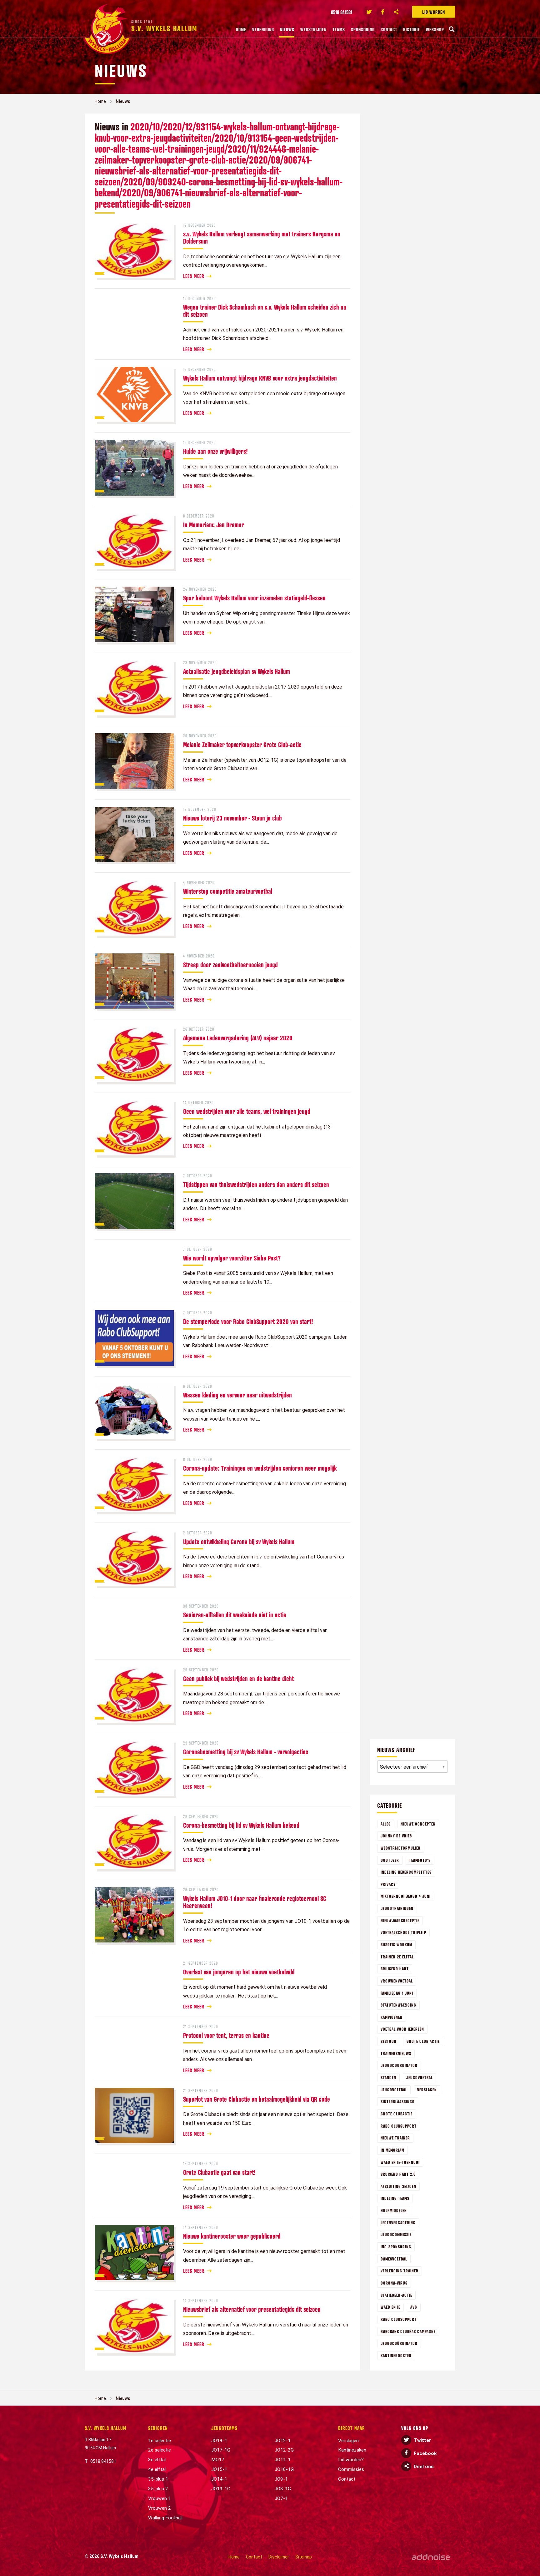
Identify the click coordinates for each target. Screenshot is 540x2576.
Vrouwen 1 (160, 2498)
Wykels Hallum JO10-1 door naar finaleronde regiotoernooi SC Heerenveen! (255, 1902)
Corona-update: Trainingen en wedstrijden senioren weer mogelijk (260, 1468)
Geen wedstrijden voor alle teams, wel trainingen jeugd (247, 1111)
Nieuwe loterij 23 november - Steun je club (232, 818)
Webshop (435, 29)
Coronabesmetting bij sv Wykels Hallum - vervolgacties (246, 1752)
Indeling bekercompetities (406, 1872)
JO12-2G (284, 2450)
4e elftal (157, 2469)
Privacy (388, 1884)
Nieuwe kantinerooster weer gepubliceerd (232, 2236)
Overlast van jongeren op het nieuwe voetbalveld (239, 1972)
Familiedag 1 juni (397, 1993)
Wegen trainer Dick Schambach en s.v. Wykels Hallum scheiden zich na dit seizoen (265, 311)
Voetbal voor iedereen (402, 2029)
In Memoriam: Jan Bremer (214, 525)
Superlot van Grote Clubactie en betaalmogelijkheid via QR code (257, 2099)
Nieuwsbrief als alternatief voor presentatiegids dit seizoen (252, 2309)
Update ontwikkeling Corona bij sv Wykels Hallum (239, 1542)
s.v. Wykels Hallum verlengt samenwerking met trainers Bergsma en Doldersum (262, 237)
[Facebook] (383, 12)
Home (241, 29)
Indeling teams (395, 2198)
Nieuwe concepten (418, 1824)
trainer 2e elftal (397, 1957)
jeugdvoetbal (394, 2090)
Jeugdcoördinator (399, 2343)
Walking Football (165, 2518)
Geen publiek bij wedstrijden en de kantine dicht (238, 1679)
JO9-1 (281, 2479)
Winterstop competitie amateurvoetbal (228, 891)
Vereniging (263, 29)
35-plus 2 (158, 2489)
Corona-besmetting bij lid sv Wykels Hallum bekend (241, 1825)
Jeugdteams (224, 2428)
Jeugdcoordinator (399, 2065)
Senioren (158, 2428)
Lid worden (434, 12)
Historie (412, 29)
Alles (386, 1824)
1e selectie (160, 2441)
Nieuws (287, 29)
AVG (414, 2307)
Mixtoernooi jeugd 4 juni (406, 1896)
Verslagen (427, 2090)
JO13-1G (221, 2489)
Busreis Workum (396, 1945)
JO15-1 (219, 2469)
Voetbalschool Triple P (403, 1932)
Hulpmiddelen (394, 2210)
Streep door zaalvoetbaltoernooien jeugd (230, 965)
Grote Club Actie (423, 2041)
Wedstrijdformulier (401, 1848)
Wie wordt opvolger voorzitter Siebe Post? (232, 1258)
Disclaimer (279, 2557)
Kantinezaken (352, 2450)
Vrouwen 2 (160, 2508)
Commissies (351, 2469)
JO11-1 (283, 2460)
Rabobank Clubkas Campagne (408, 2331)
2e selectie (160, 2450)
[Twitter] (369, 12)
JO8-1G (283, 2489)
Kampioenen (392, 2017)
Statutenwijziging (398, 2005)
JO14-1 (219, 2479)
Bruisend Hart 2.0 (398, 2174)
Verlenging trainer (400, 2271)
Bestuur (389, 2041)
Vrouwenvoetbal (397, 1981)
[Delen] (397, 12)
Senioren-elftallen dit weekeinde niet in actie (235, 1615)
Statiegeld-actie (396, 2295)
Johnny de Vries (396, 1836)
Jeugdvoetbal (420, 2077)
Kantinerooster (396, 2355)
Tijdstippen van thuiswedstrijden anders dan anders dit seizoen (256, 1184)
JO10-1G (284, 2469)
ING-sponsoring (396, 2247)
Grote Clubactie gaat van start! (219, 2172)
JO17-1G (221, 2450)
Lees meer (194, 276)
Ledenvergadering (398, 2222)
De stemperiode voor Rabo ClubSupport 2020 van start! (248, 1321)
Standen (388, 2077)
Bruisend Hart (395, 1969)
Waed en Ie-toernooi (400, 2162)
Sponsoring (363, 29)
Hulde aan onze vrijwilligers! (215, 451)
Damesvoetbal (394, 2259)
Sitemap (304, 2557)
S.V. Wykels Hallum (106, 2428)
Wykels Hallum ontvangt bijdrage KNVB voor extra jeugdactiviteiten (260, 378)
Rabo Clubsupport (399, 2126)
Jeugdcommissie (396, 2234)
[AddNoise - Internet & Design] (431, 2557)
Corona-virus (394, 2283)
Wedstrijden (313, 29)
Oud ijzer (390, 1860)
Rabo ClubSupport (399, 2319)
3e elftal (157, 2460)
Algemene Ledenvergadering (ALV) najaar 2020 (238, 1038)
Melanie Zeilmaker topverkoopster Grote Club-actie (242, 745)
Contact (389, 29)
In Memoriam (392, 2150)
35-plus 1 (158, 2479)
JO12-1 (283, 2441)
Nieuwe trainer (395, 2138)
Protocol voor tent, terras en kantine (226, 2035)
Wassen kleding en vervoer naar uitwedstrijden (237, 1395)
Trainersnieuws (396, 2053)
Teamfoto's (420, 1860)
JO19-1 (219, 2441)
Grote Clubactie (397, 2114)
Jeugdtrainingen (397, 1908)
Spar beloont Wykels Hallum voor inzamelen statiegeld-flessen (254, 598)
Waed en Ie (390, 2307)
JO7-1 (281, 2498)
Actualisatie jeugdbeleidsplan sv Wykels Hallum (237, 671)
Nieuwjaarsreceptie (400, 1920)
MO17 (218, 2460)
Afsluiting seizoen (398, 2186)
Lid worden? (351, 2460)
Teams (339, 29)
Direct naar (352, 2428)
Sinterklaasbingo (398, 2101)
